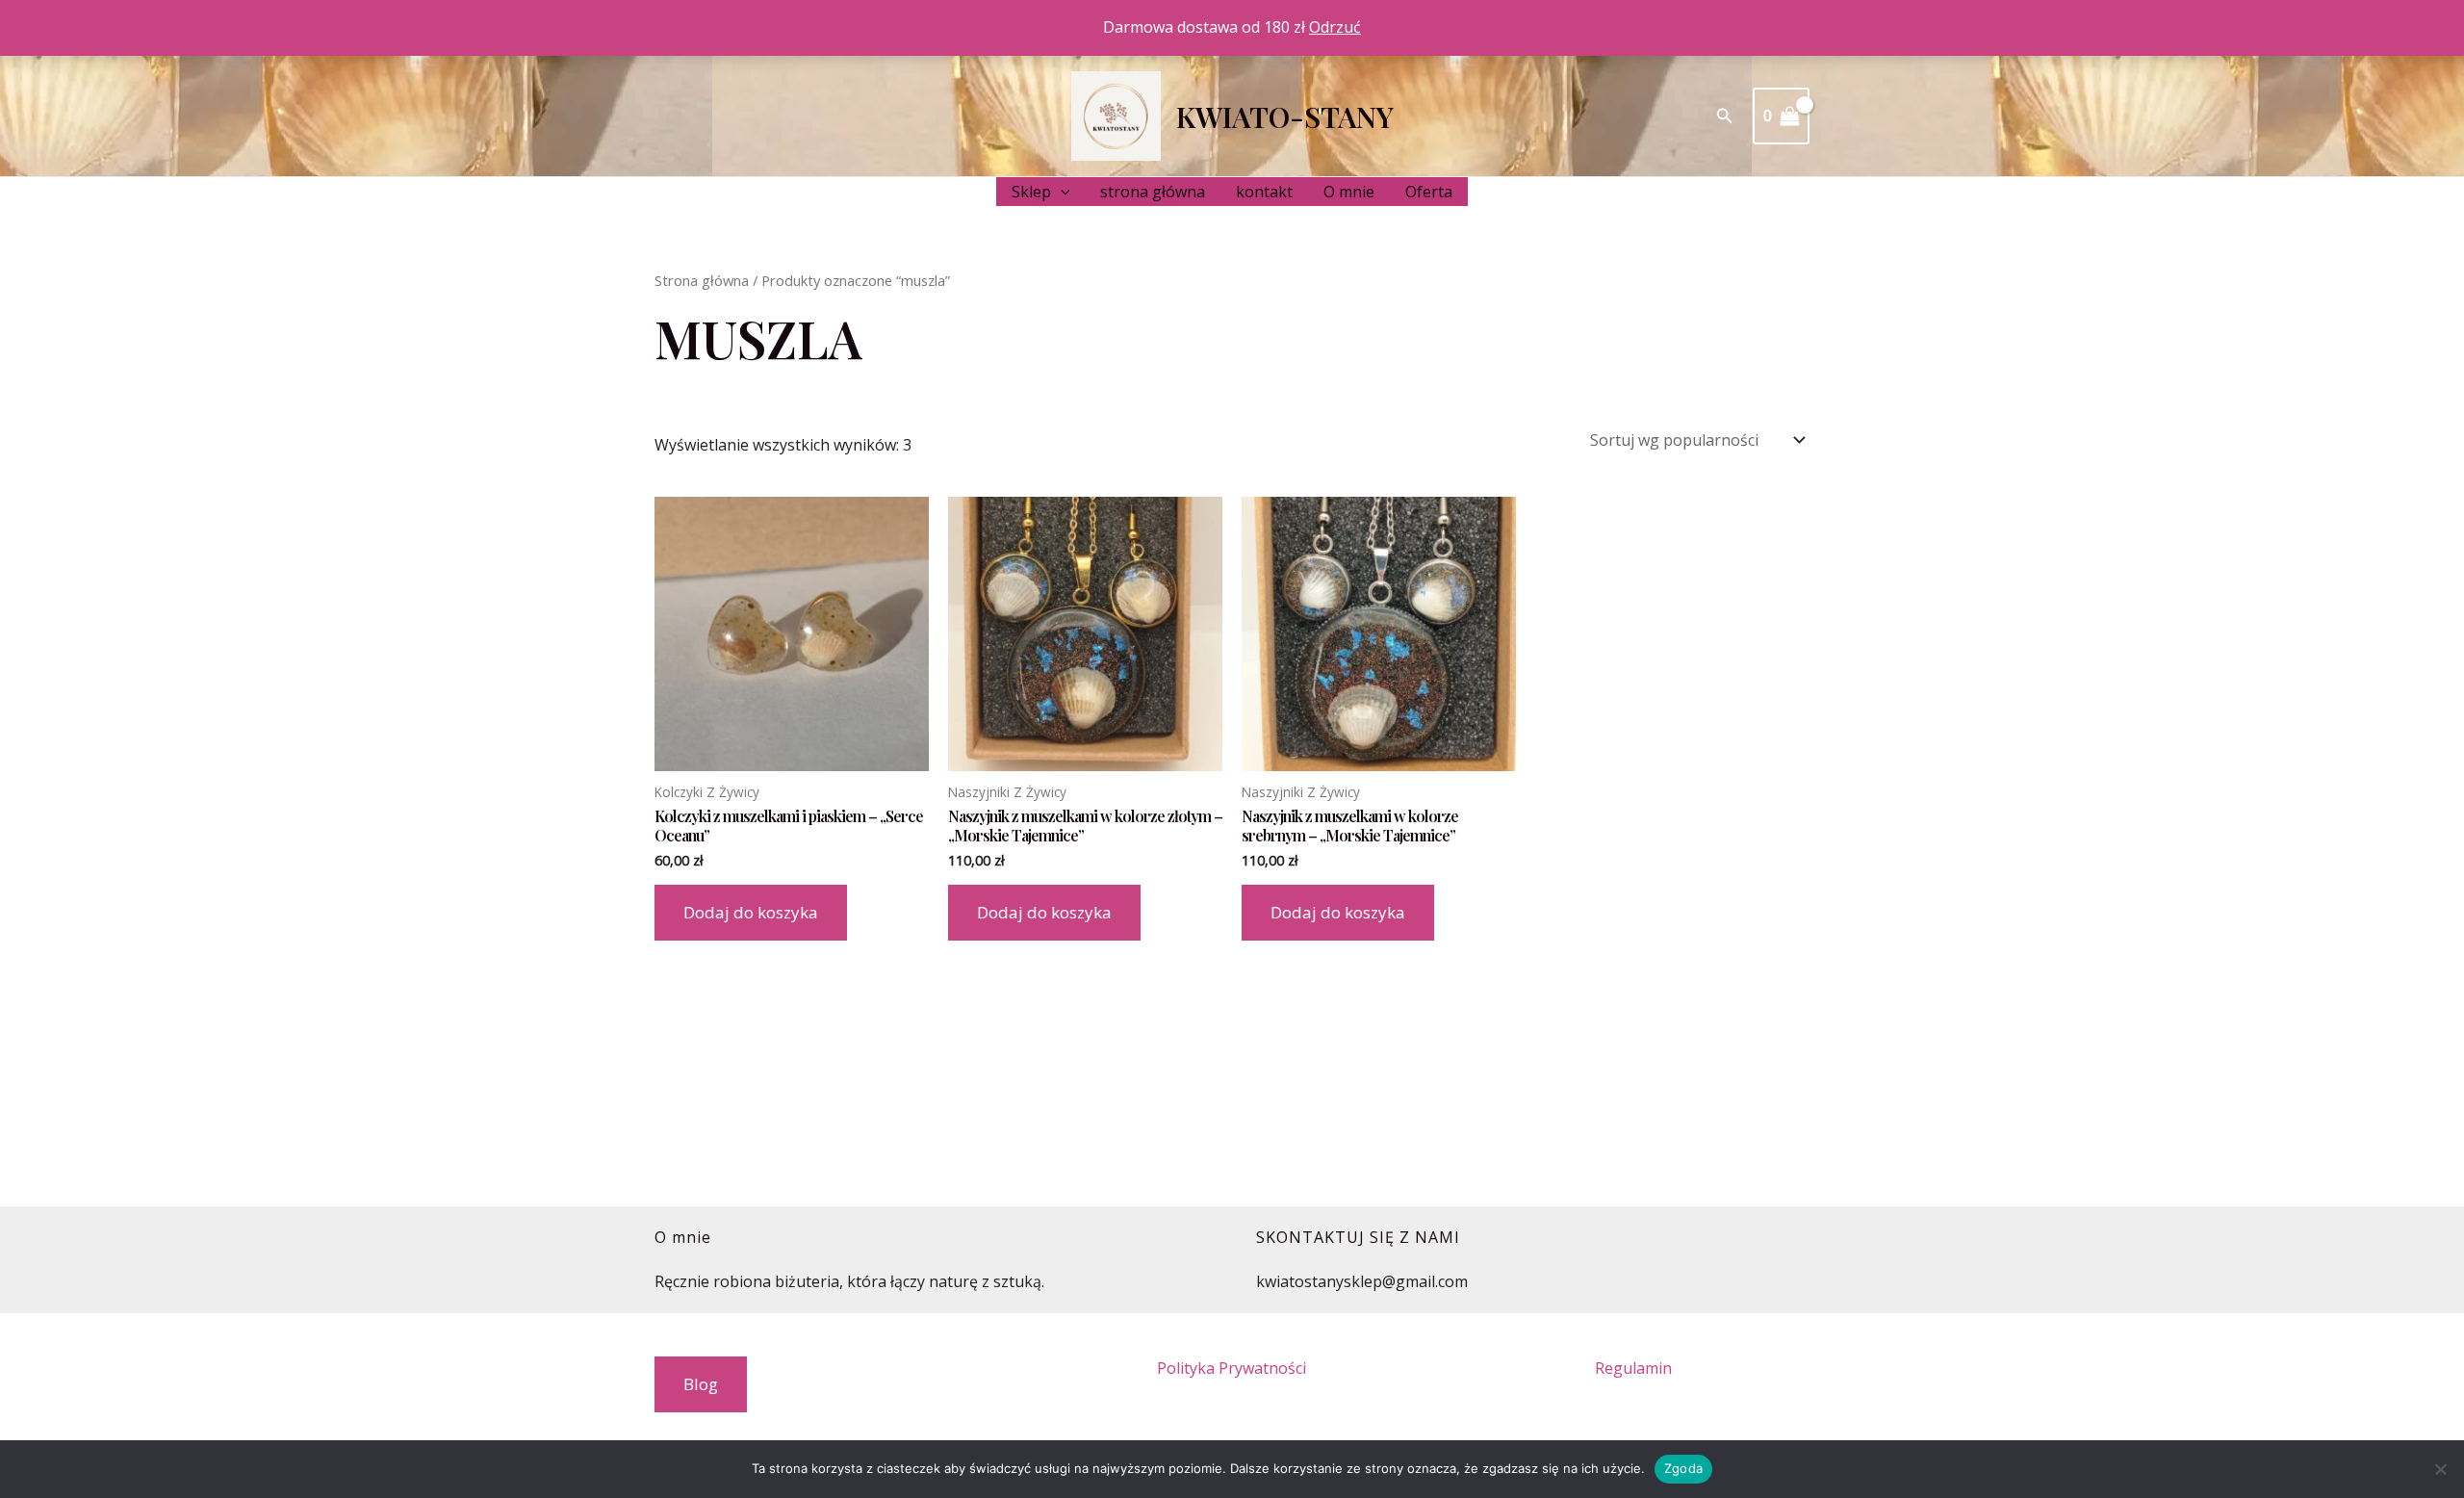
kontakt (1264, 192)
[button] (1725, 116)
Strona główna (702, 280)
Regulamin (1633, 1368)
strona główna (1153, 192)
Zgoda (1683, 1468)
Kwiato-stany (1285, 116)
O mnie (1349, 192)
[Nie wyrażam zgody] (2440, 1469)
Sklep (1031, 192)
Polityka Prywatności (1232, 1368)
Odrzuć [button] (1335, 27)
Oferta (1429, 192)
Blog (701, 1384)
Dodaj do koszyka (751, 912)
